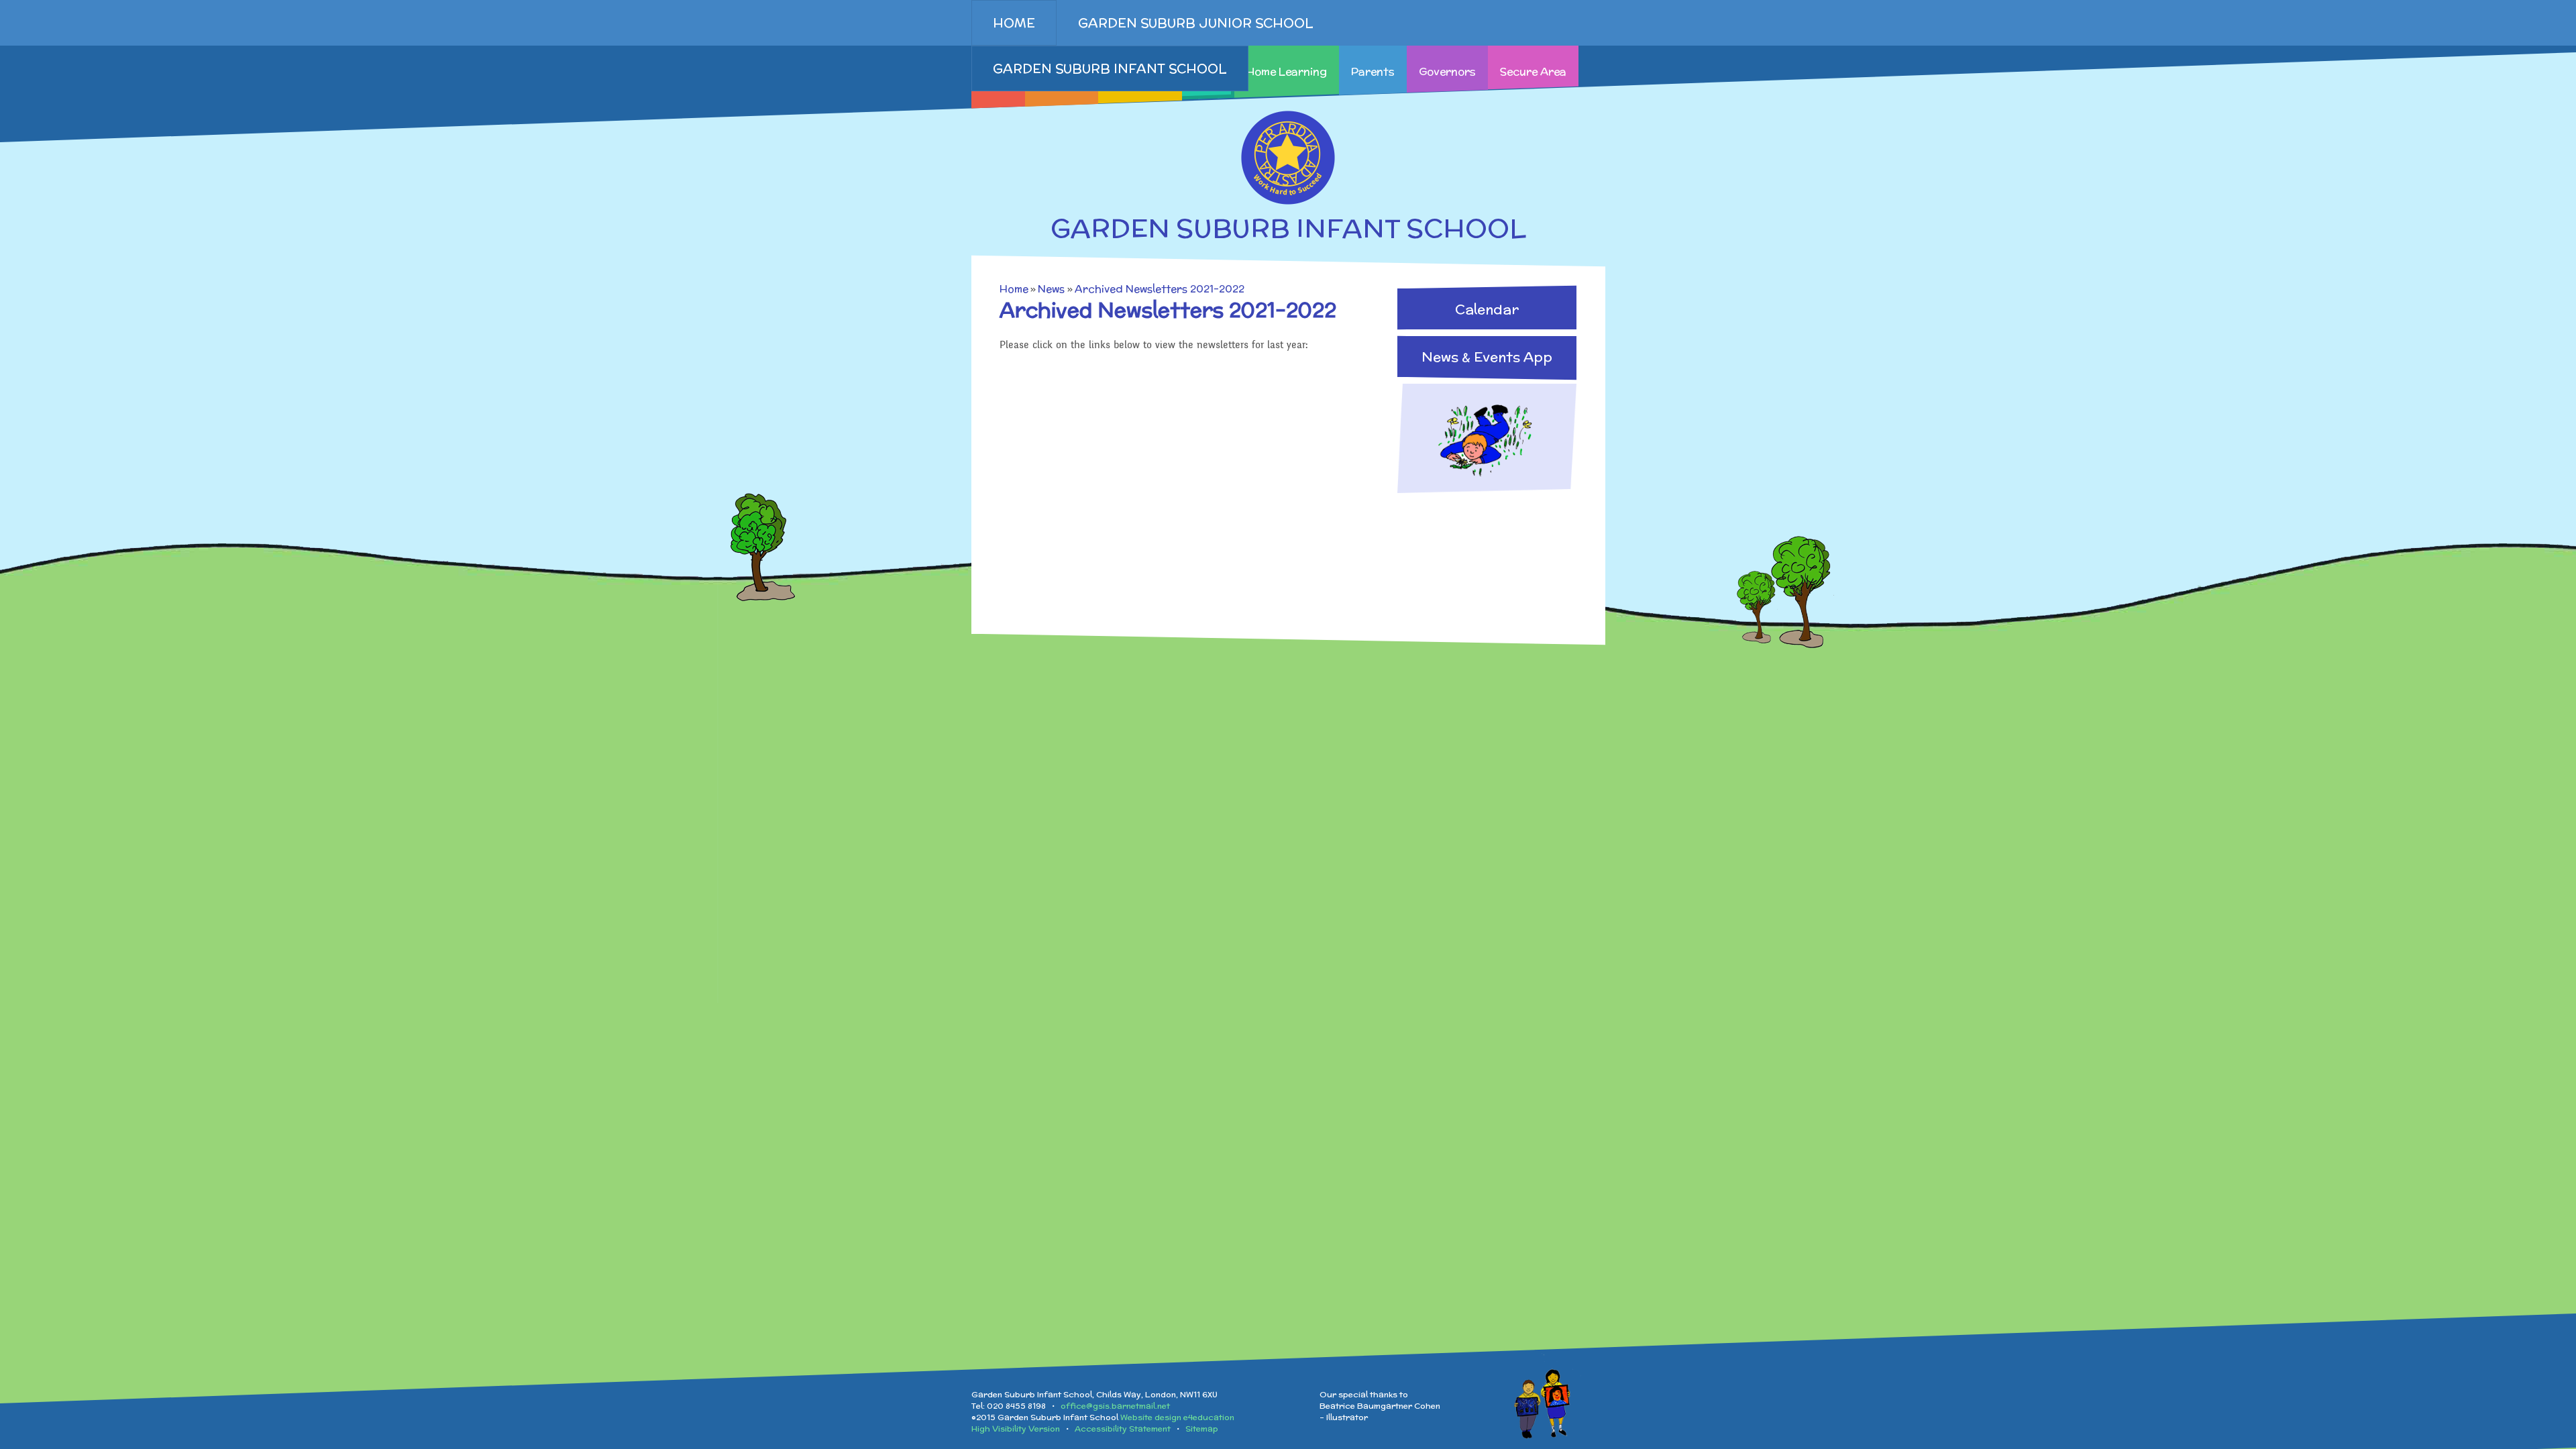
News (1051, 289)
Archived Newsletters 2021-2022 (1160, 289)
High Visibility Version (1016, 1429)
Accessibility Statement (1123, 1429)
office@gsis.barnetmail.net (1115, 1406)
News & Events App (1487, 357)
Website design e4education (1177, 1417)
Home (1014, 289)
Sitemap (1202, 1429)
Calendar (1487, 309)
